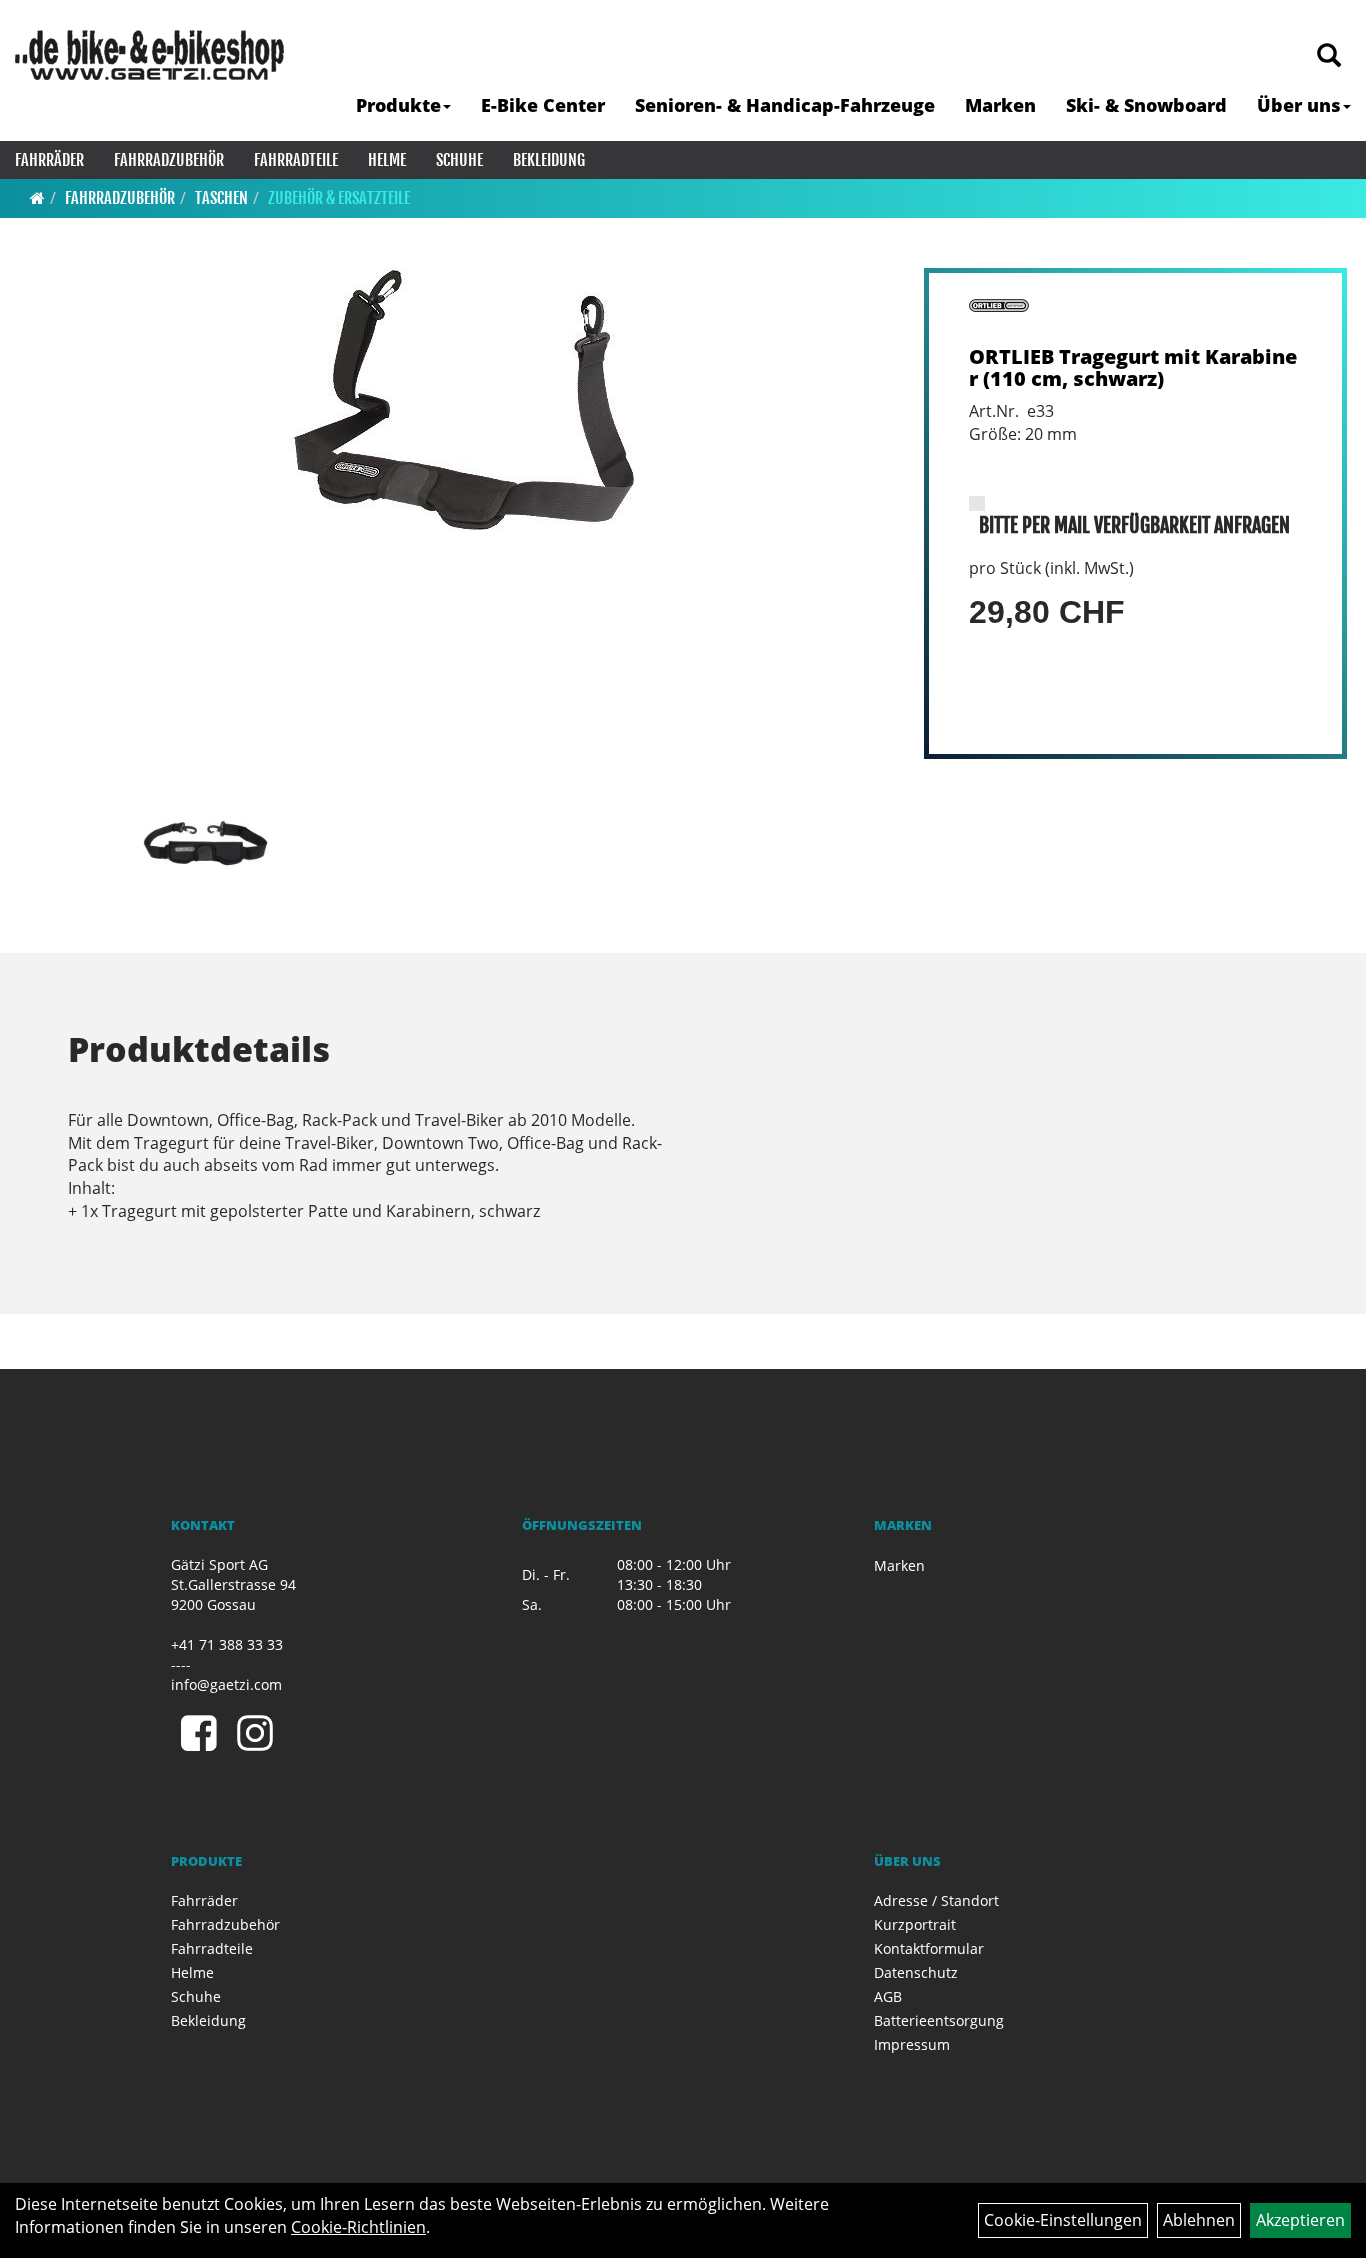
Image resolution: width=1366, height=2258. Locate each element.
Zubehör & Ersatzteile (339, 198)
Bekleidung (549, 160)
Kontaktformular (929, 1948)
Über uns (1299, 105)
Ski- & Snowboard (1146, 105)
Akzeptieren (1300, 2220)
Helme (387, 160)
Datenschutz (916, 1972)
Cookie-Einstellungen (1063, 2220)
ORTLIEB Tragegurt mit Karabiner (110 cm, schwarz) (1133, 367)
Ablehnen (1199, 2220)
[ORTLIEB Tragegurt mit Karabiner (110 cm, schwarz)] (456, 399)
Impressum (912, 2044)
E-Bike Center (543, 105)
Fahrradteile (296, 160)
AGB (888, 1996)
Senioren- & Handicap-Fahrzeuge (785, 105)
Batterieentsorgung (939, 2020)
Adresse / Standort (936, 1900)
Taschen (221, 198)
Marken (1000, 105)
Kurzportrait (915, 1924)
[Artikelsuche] (1329, 56)
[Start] (37, 198)
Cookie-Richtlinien (358, 2227)
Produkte (398, 105)
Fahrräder (49, 160)
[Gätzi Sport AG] (149, 55)
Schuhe (459, 160)
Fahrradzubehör (169, 160)
